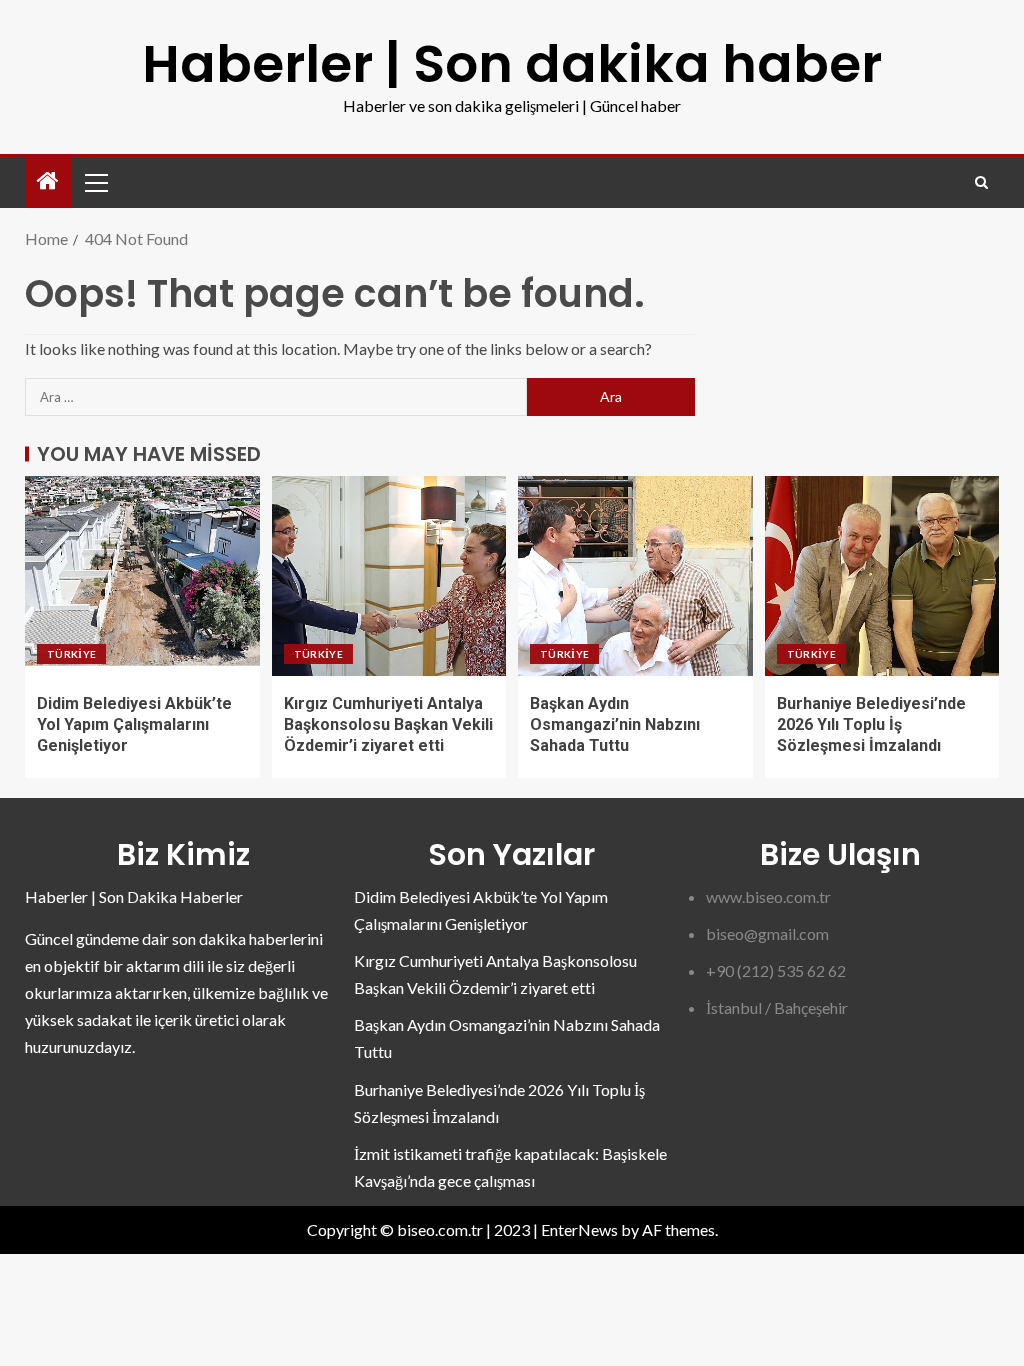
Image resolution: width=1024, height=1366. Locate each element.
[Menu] (95, 182)
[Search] (981, 182)
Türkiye (71, 654)
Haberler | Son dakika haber (512, 63)
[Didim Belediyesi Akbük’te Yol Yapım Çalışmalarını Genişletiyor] (142, 576)
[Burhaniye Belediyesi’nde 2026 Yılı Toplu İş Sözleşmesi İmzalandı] (882, 576)
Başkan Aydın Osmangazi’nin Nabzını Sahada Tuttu (615, 725)
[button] (95, 182)
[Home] (48, 181)
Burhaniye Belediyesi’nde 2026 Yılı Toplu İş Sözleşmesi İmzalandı (871, 725)
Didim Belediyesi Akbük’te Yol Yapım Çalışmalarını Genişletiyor (134, 725)
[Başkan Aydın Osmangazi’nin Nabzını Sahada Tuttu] (635, 576)
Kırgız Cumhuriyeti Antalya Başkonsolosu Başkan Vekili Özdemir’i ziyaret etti (388, 725)
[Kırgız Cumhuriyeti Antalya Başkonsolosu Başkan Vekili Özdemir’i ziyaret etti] (389, 576)
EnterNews (579, 1229)
